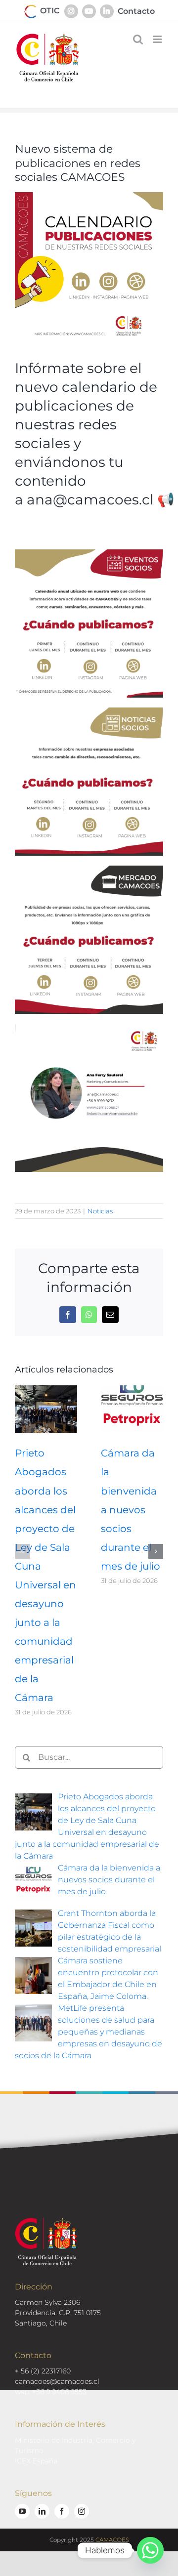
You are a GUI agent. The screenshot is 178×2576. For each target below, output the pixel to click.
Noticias (100, 1211)
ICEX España (36, 2461)
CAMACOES (112, 2540)
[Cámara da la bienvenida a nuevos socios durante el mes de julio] (132, 1390)
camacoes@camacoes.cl (57, 2381)
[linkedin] (42, 2511)
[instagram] (82, 2511)
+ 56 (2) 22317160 (43, 2371)
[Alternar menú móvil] (158, 39)
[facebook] (62, 2511)
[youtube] (22, 2511)
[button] (22, 1551)
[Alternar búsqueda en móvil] (138, 39)
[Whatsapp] (150, 2550)
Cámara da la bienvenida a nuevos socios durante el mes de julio (131, 1509)
